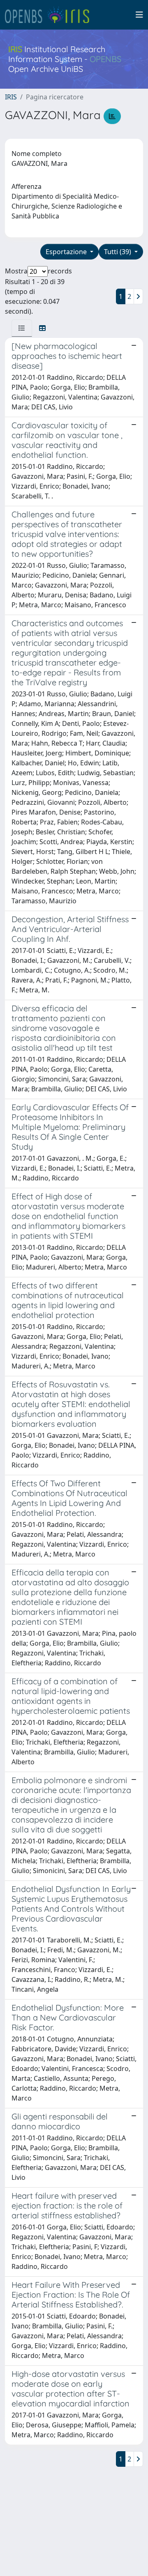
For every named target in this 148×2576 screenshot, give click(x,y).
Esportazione (67, 252)
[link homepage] (51, 15)
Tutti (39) (118, 252)
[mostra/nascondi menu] (139, 15)
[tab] (22, 328)
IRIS (11, 97)
